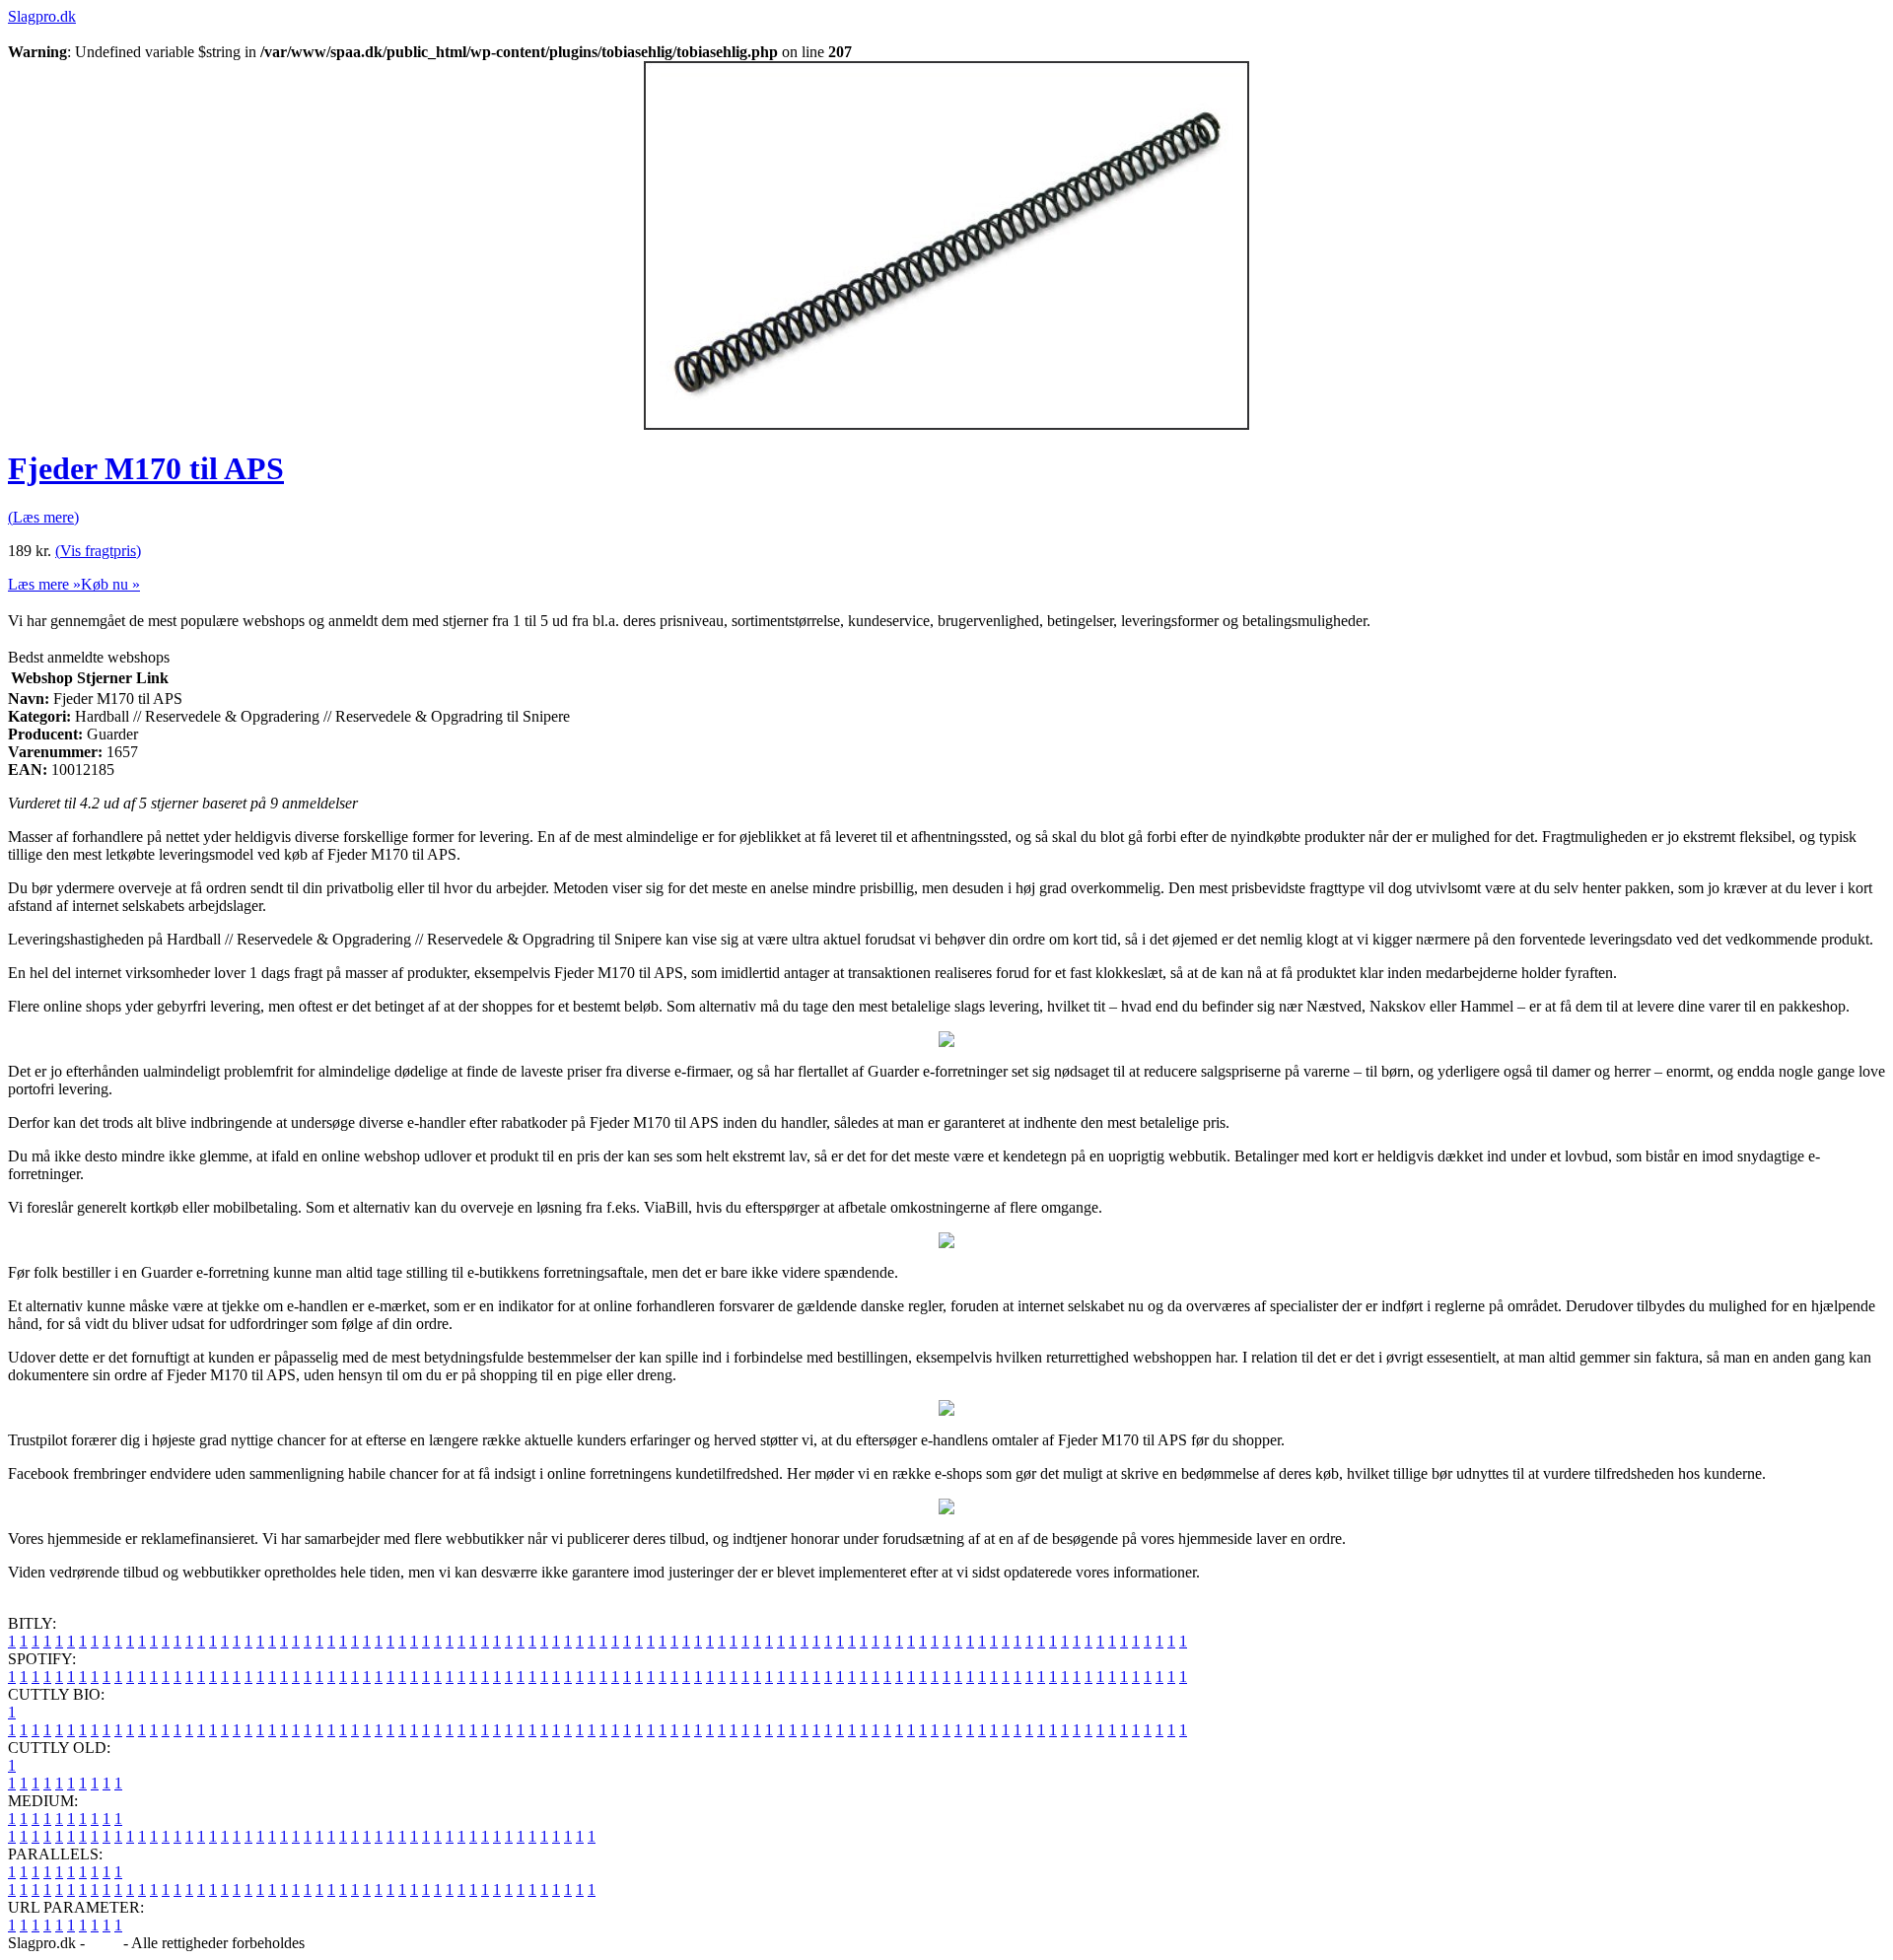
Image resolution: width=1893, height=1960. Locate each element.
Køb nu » (110, 584)
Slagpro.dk (42, 16)
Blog (104, 1943)
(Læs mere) (43, 517)
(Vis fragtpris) (98, 551)
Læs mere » (44, 584)
